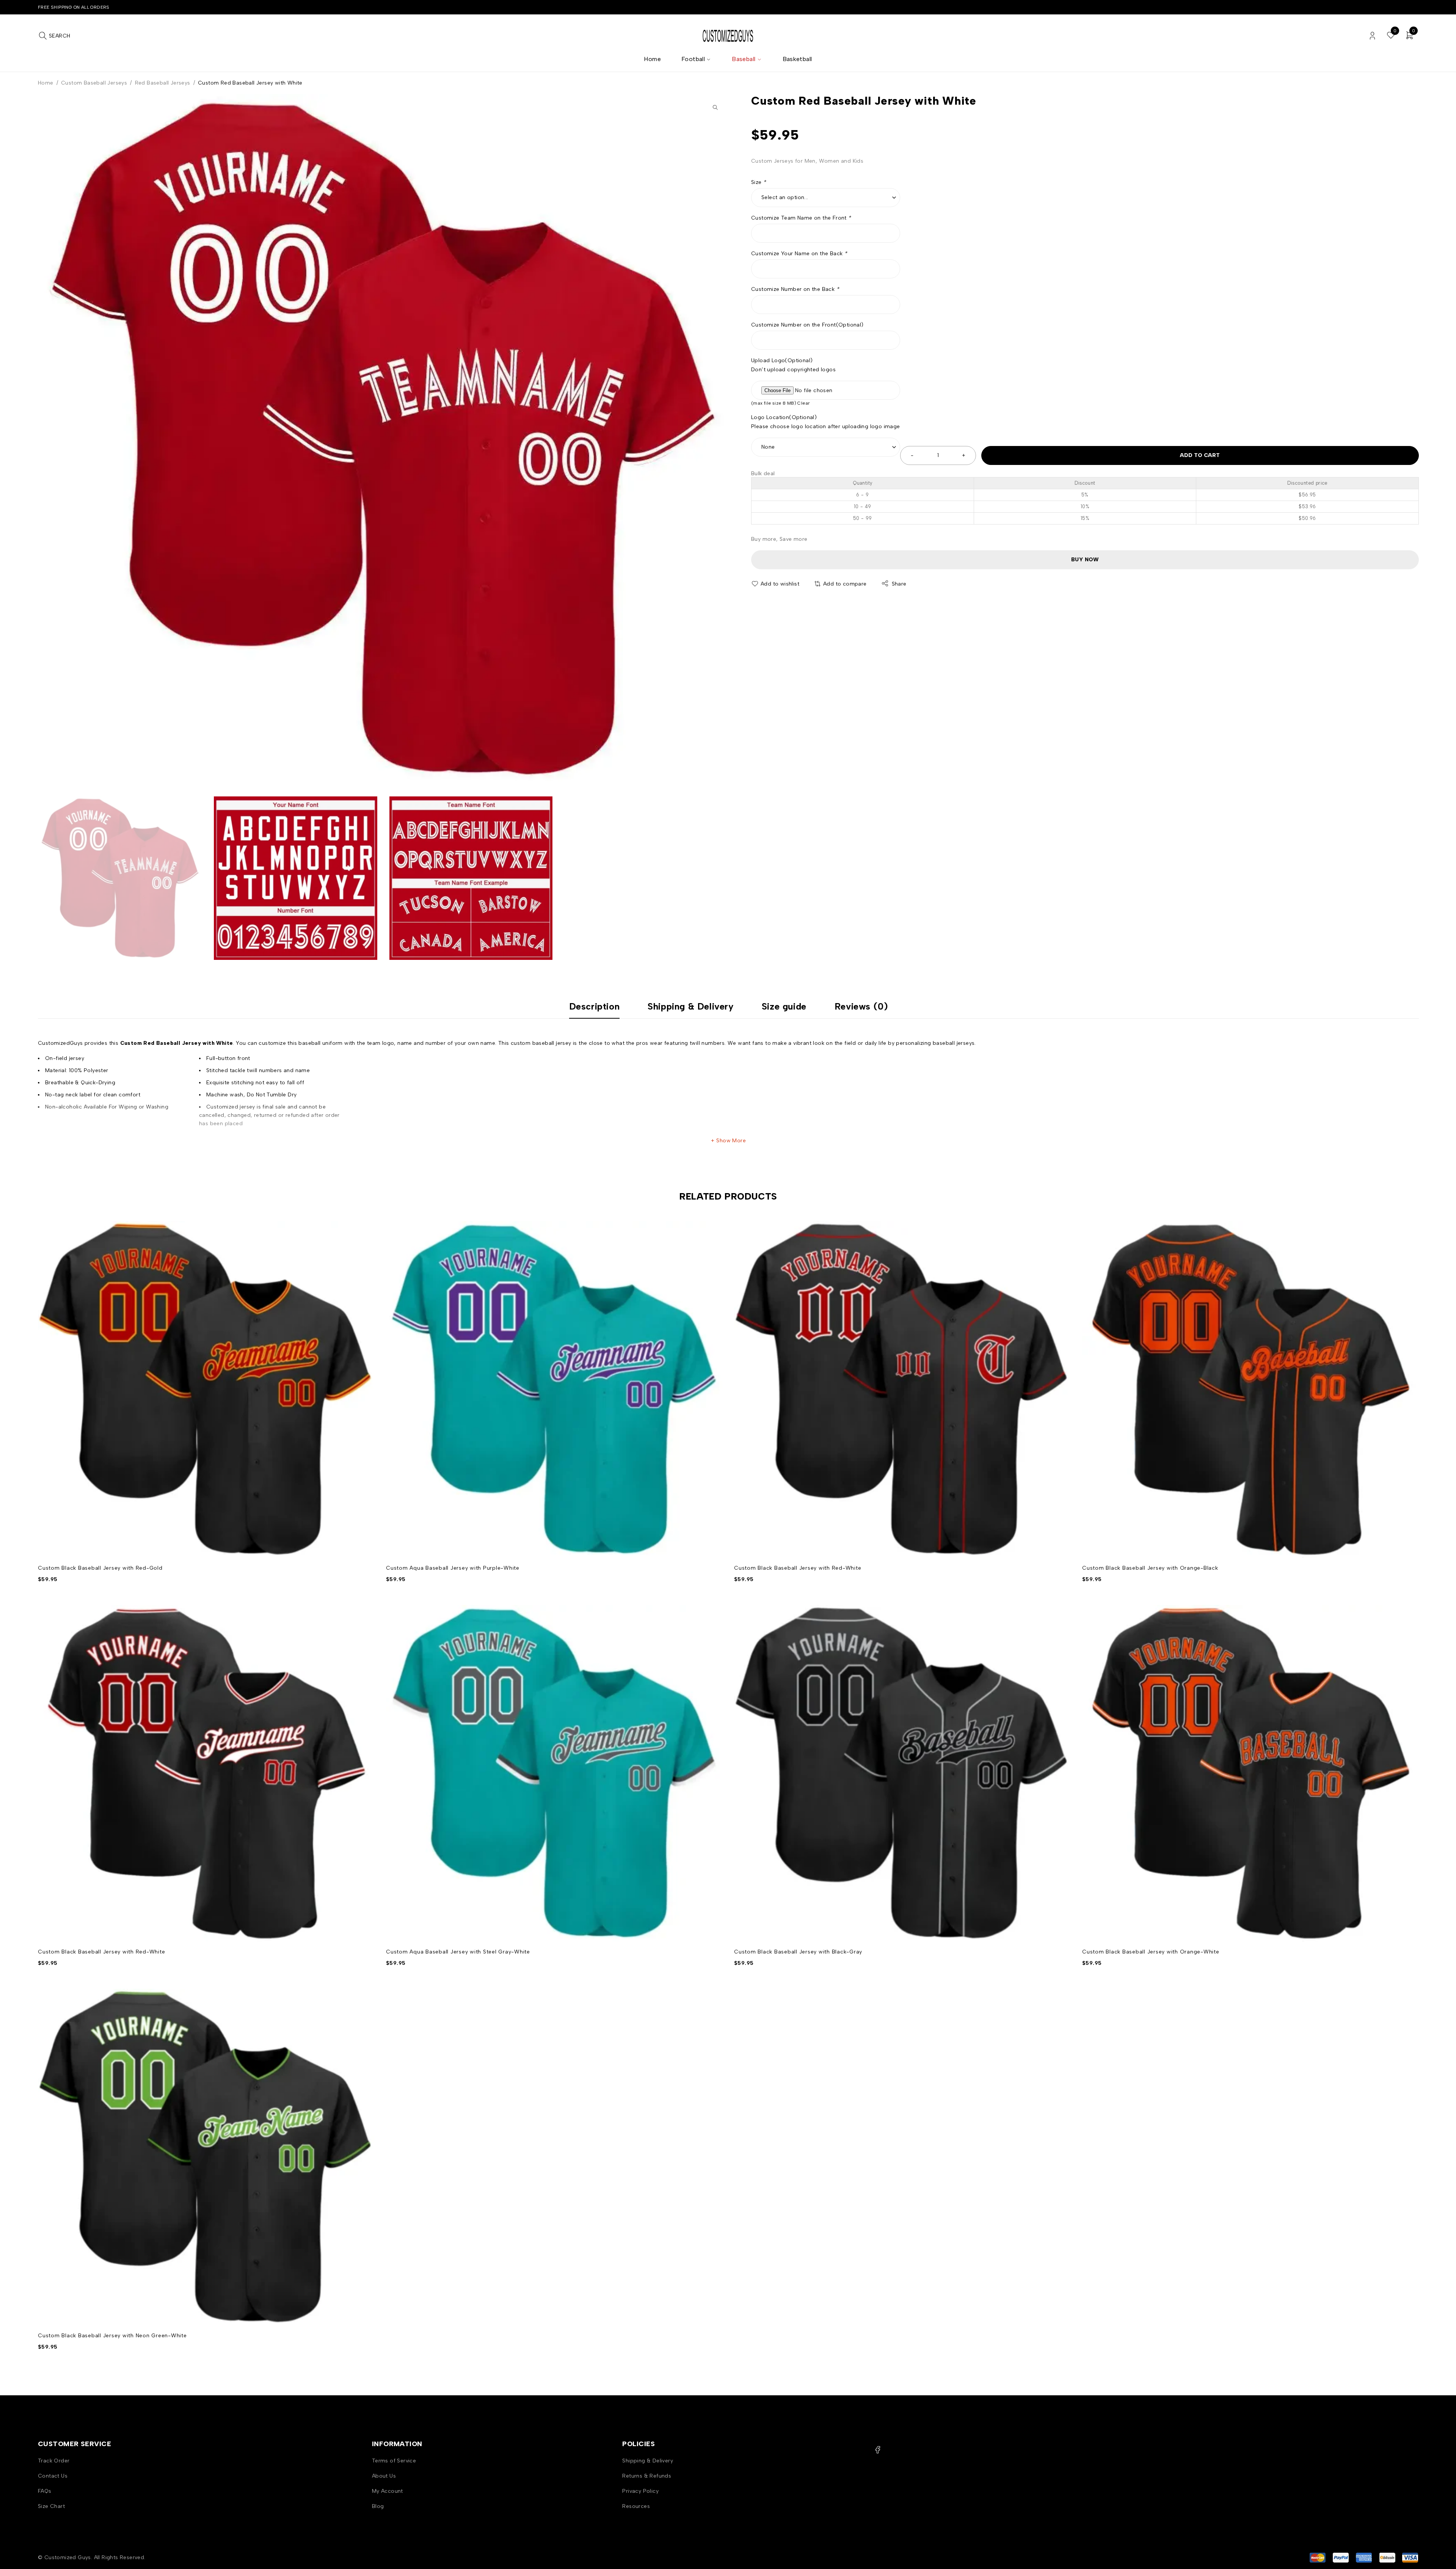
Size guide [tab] (784, 1007)
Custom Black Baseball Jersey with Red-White (798, 1568)
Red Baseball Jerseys (163, 83)
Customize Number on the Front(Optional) (807, 325)
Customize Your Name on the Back (799, 254)
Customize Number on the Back (795, 289)
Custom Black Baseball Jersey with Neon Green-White (112, 2336)
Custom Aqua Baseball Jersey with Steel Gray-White (458, 1952)
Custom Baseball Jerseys (94, 83)
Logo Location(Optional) (784, 417)
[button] (715, 107)
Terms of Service (394, 2461)
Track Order (54, 2461)
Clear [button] (803, 403)
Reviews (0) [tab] (861, 1007)
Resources (636, 2506)
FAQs (45, 2491)
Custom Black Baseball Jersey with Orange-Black (1150, 1568)
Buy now (1085, 560)
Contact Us (53, 2476)
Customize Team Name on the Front (801, 218)
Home (46, 83)
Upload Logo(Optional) (782, 360)
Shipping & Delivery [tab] (690, 1007)
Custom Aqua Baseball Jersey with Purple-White (453, 1568)
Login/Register (1372, 36)
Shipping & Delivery (648, 2461)
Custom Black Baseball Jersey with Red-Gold (100, 1568)
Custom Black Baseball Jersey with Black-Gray (798, 1952)
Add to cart (1200, 455)
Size (759, 182)
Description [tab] (595, 1007)
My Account (388, 2491)
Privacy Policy (640, 2491)
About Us (384, 2476)
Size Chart (51, 2506)
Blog (378, 2506)
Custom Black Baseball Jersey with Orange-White (1151, 1952)
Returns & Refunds (647, 2476)
